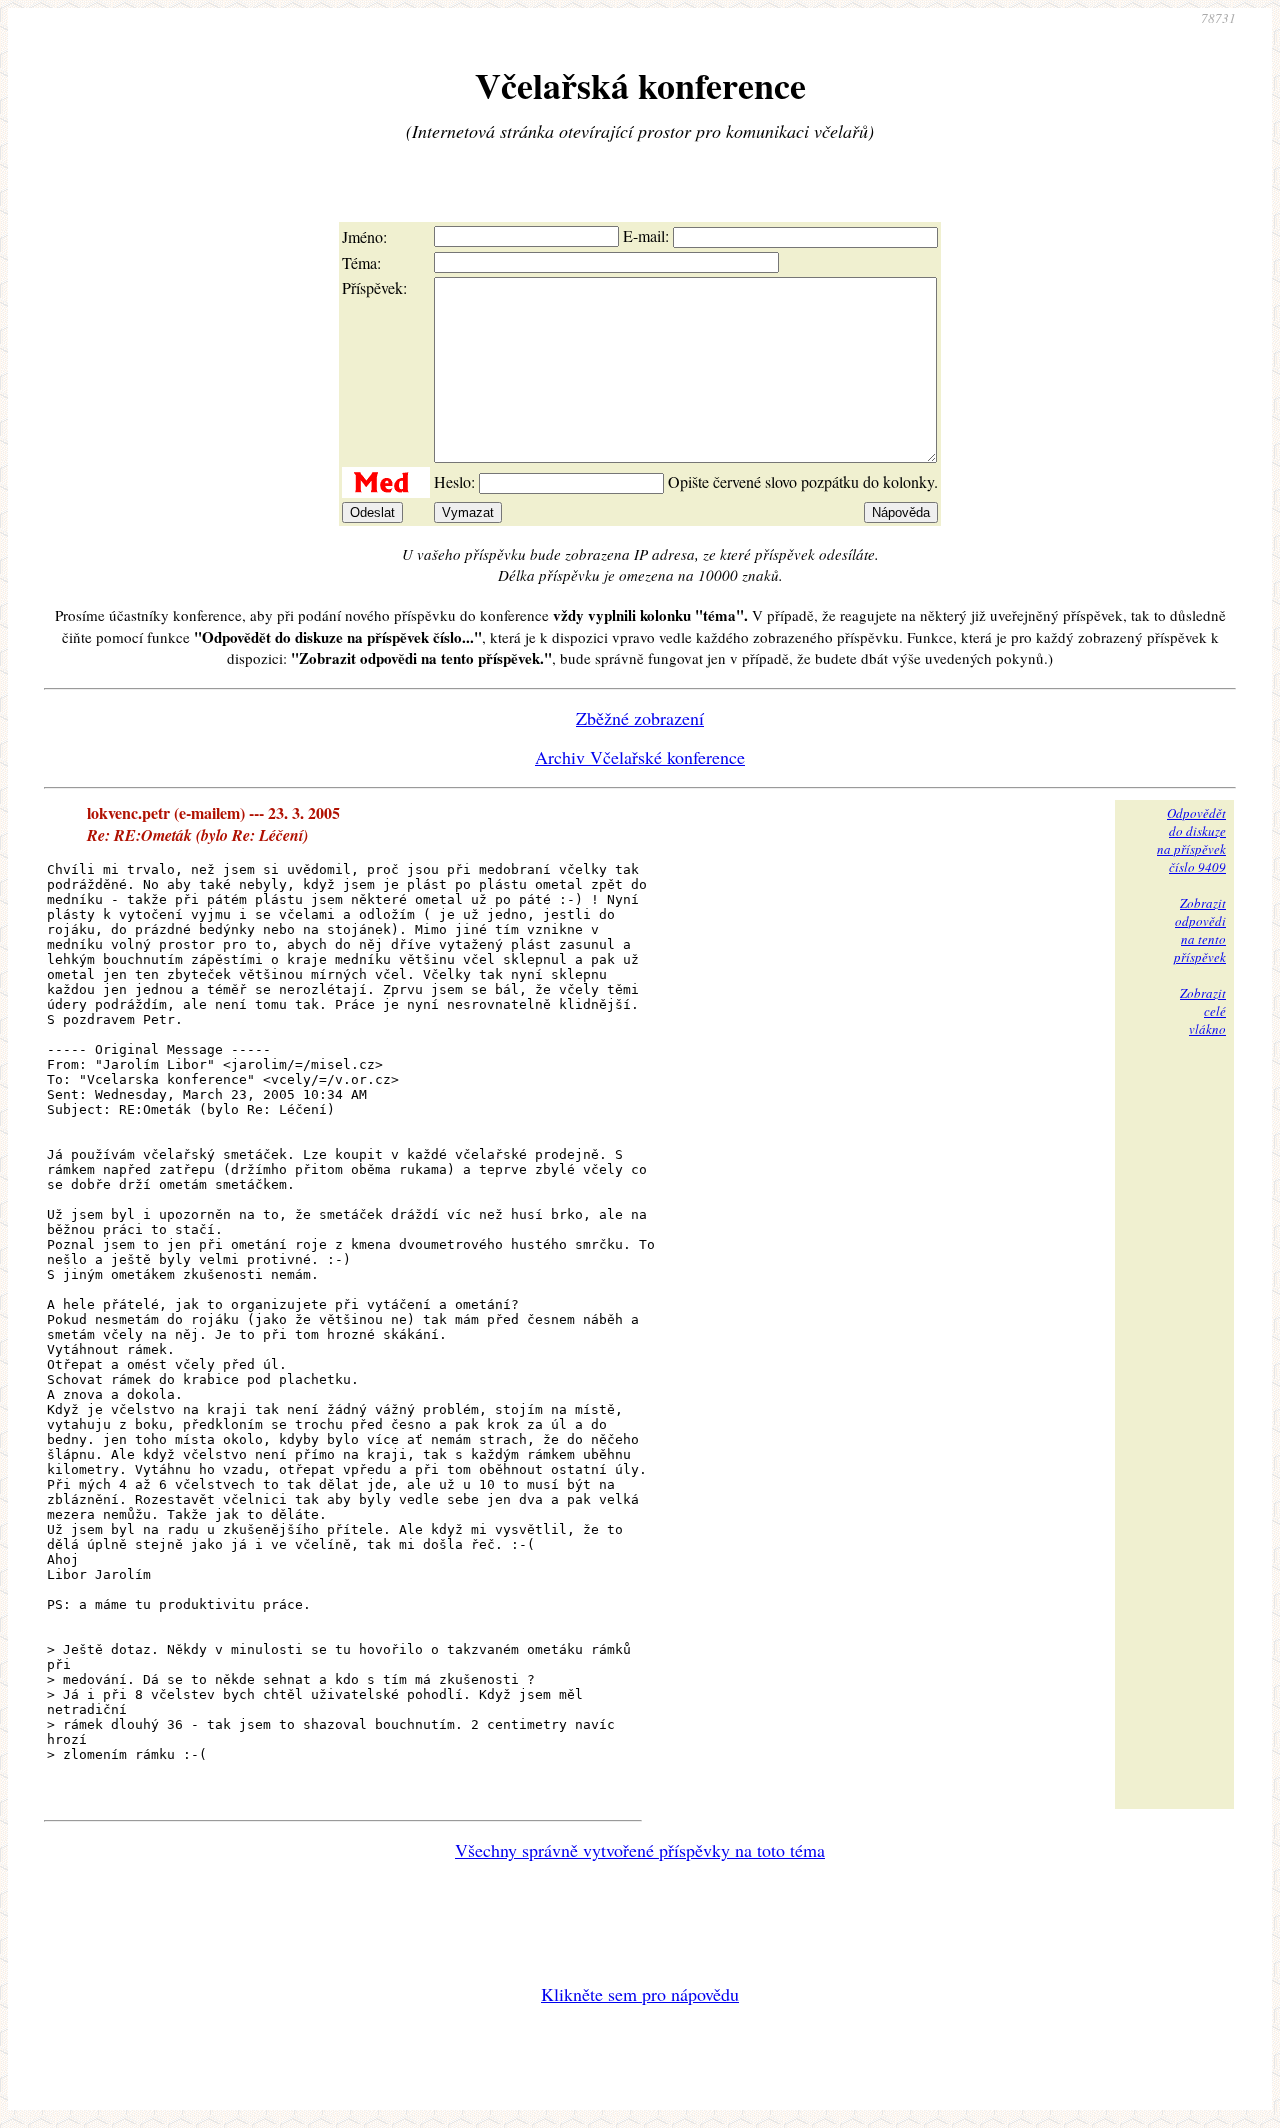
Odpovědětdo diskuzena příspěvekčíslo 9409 (1191, 840)
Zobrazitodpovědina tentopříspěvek (1200, 930)
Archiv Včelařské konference (640, 757)
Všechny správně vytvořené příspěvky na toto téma (640, 1850)
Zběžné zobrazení (640, 718)
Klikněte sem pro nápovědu (640, 1994)
